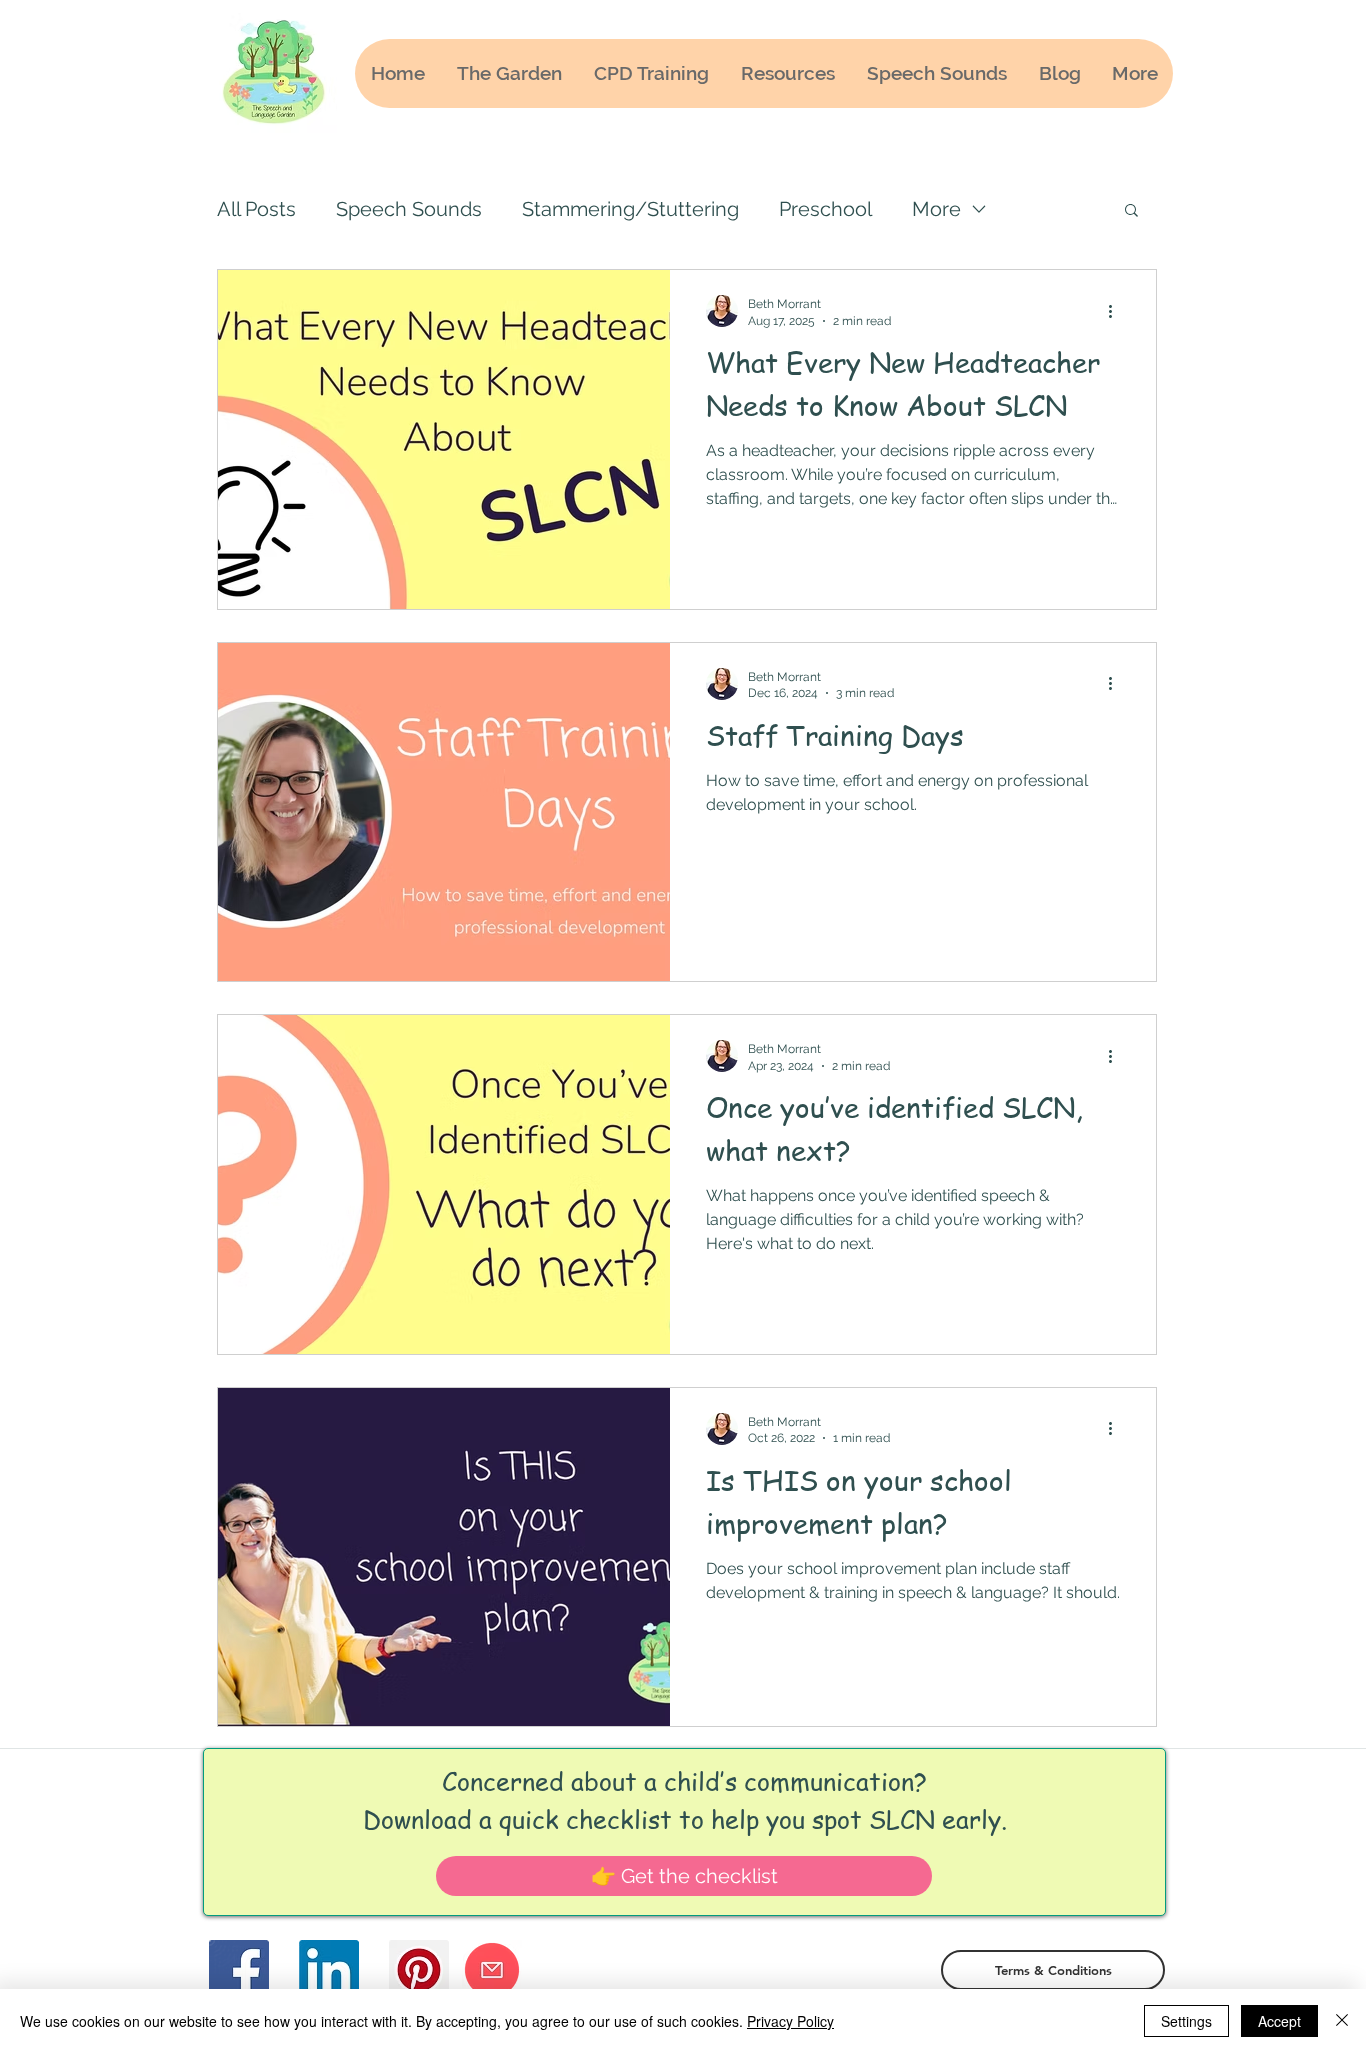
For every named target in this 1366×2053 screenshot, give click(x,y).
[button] (1131, 211)
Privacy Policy (790, 2021)
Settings (1186, 2021)
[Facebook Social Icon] (239, 1970)
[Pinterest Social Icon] (419, 1970)
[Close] (1342, 2021)
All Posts (256, 209)
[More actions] (1117, 311)
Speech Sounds (409, 209)
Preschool (825, 209)
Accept (1279, 2021)
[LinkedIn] (329, 1970)
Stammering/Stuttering (630, 209)
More (936, 209)
